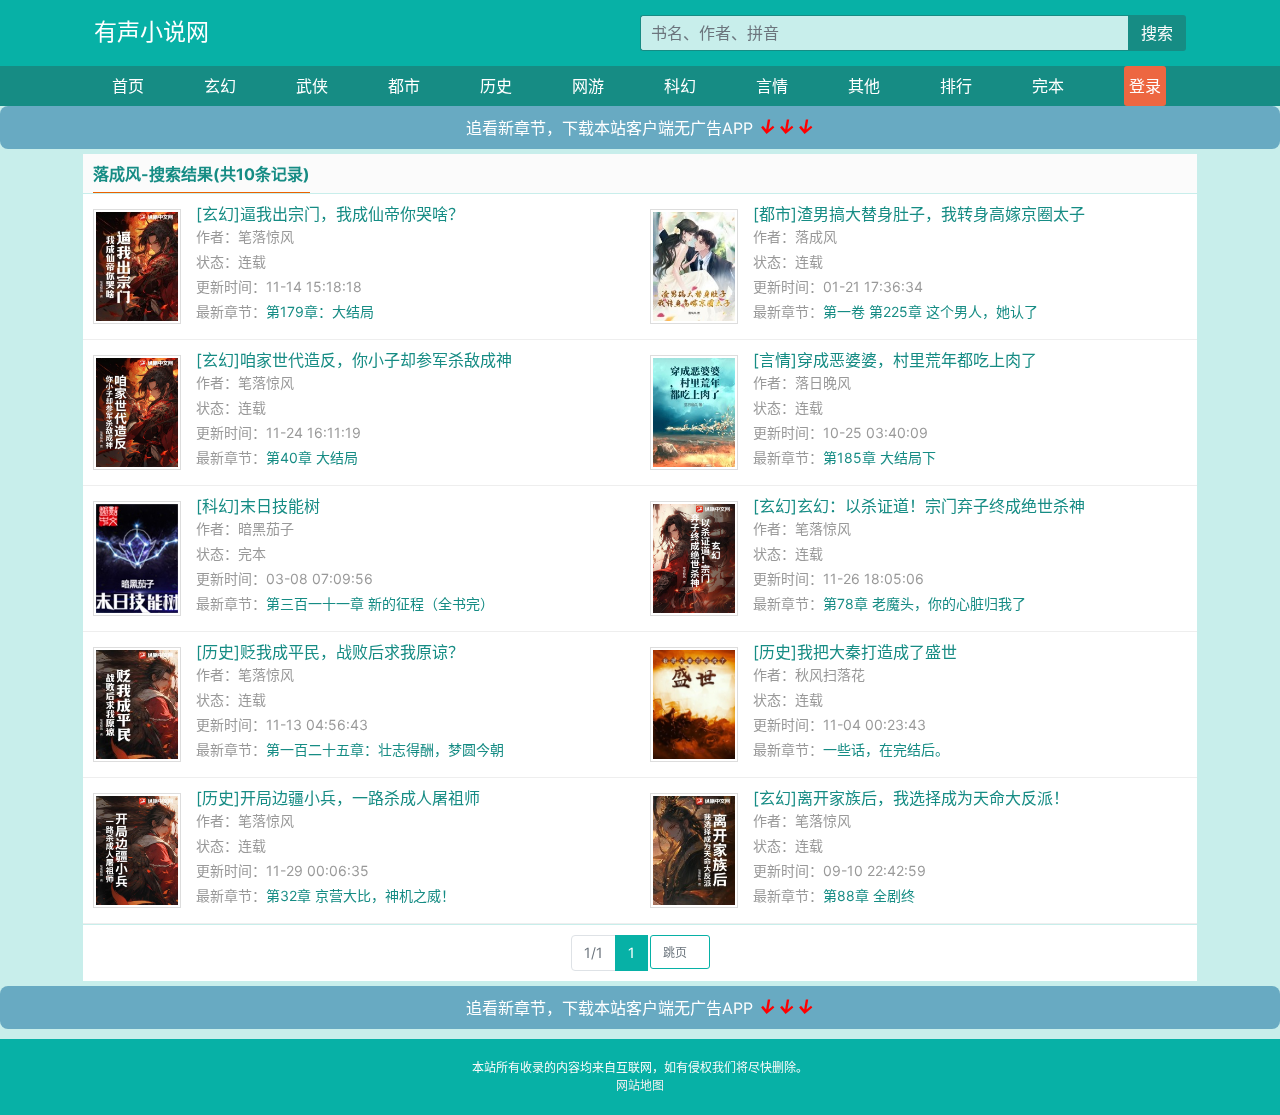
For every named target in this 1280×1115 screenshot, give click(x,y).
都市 (404, 86)
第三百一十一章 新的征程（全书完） (380, 603)
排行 (956, 86)
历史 (496, 86)
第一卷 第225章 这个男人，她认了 (930, 311)
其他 (864, 86)
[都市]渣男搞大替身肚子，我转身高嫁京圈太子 (919, 214)
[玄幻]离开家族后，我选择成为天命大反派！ (911, 798)
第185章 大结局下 (879, 457)
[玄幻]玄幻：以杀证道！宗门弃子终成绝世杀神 (919, 506)
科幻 (680, 86)
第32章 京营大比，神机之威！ (360, 895)
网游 (588, 86)
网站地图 (640, 1085)
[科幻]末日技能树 (258, 506)
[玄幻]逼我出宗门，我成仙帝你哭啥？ (330, 214)
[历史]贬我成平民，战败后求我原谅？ (330, 652)
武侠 (312, 86)
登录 (1145, 86)
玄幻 (220, 86)
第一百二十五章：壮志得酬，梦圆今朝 (385, 749)
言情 (772, 86)
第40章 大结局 (312, 457)
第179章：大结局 (320, 311)
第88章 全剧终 (869, 895)
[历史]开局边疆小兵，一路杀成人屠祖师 (338, 798)
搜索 (1157, 33)
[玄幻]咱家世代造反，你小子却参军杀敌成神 (354, 360)
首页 (128, 86)
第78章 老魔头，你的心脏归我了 (924, 603)
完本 (1048, 86)
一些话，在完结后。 (886, 749)
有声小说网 (151, 32)
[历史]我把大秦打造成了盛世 (855, 652)
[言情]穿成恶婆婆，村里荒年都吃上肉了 (895, 360)
